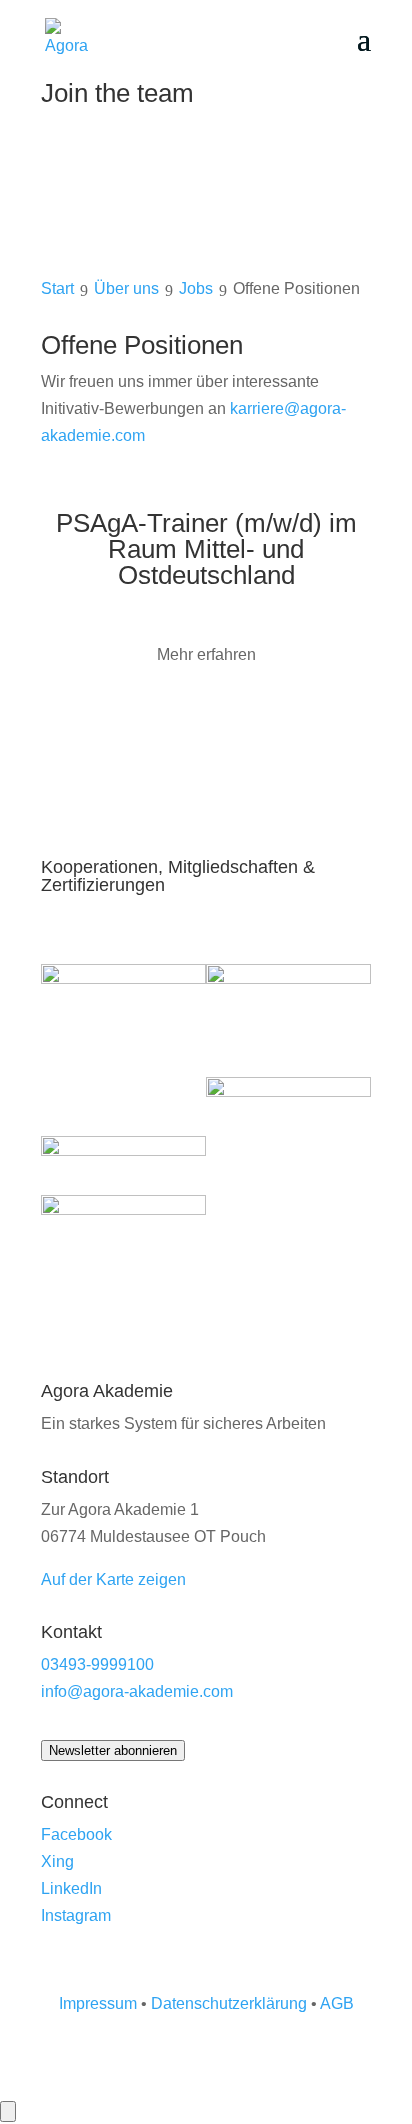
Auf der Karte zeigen (113, 1579)
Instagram (76, 1915)
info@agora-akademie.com (137, 1691)
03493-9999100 (97, 1664)
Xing (57, 1861)
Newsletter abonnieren (113, 1750)
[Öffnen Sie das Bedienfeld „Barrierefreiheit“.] (8, 2111)
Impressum (98, 2003)
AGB (337, 2003)
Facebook (76, 1834)
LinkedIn (71, 1888)
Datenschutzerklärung (229, 2003)
